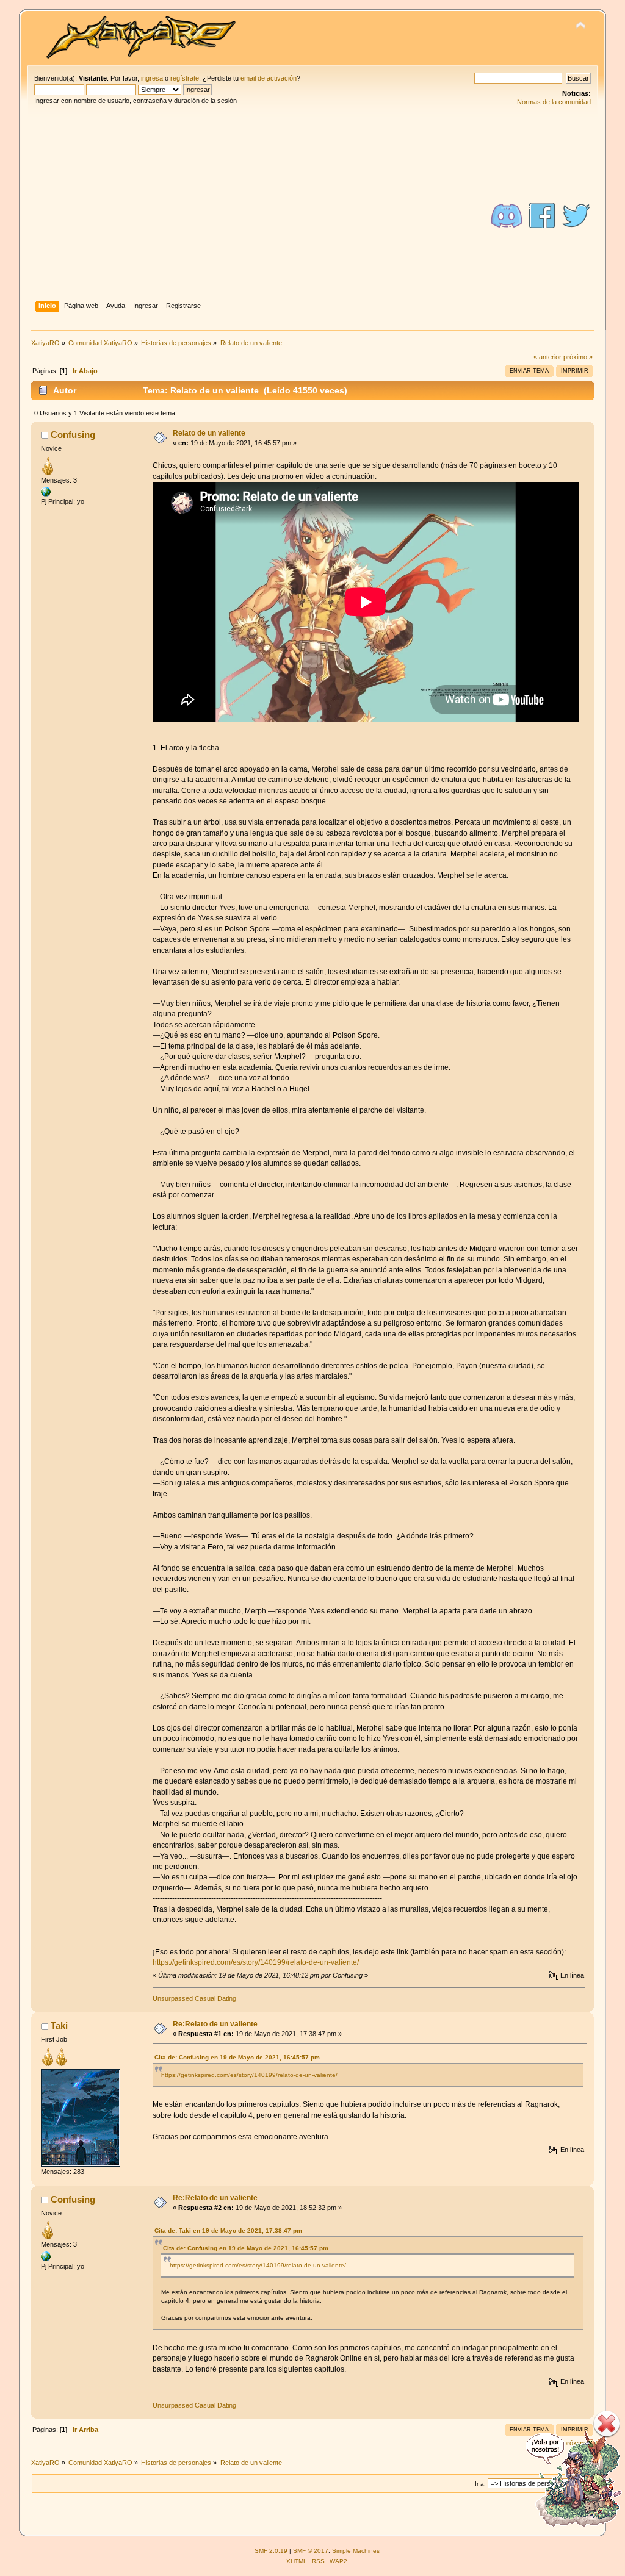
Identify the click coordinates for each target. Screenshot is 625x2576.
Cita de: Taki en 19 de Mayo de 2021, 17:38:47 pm (228, 2230)
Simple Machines (356, 2551)
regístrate (185, 78)
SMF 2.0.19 (271, 2551)
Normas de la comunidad (554, 102)
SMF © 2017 (311, 2551)
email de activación (269, 78)
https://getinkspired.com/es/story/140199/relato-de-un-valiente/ (256, 1962)
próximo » (578, 357)
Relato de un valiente (209, 433)
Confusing (73, 435)
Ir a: (480, 2484)
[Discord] (507, 215)
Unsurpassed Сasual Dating (194, 1998)
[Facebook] (542, 215)
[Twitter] (576, 215)
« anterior (547, 357)
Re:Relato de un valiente (215, 2024)
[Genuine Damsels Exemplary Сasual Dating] (46, 491)
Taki (59, 2025)
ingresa (152, 78)
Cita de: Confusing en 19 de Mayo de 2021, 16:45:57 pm (237, 2057)
